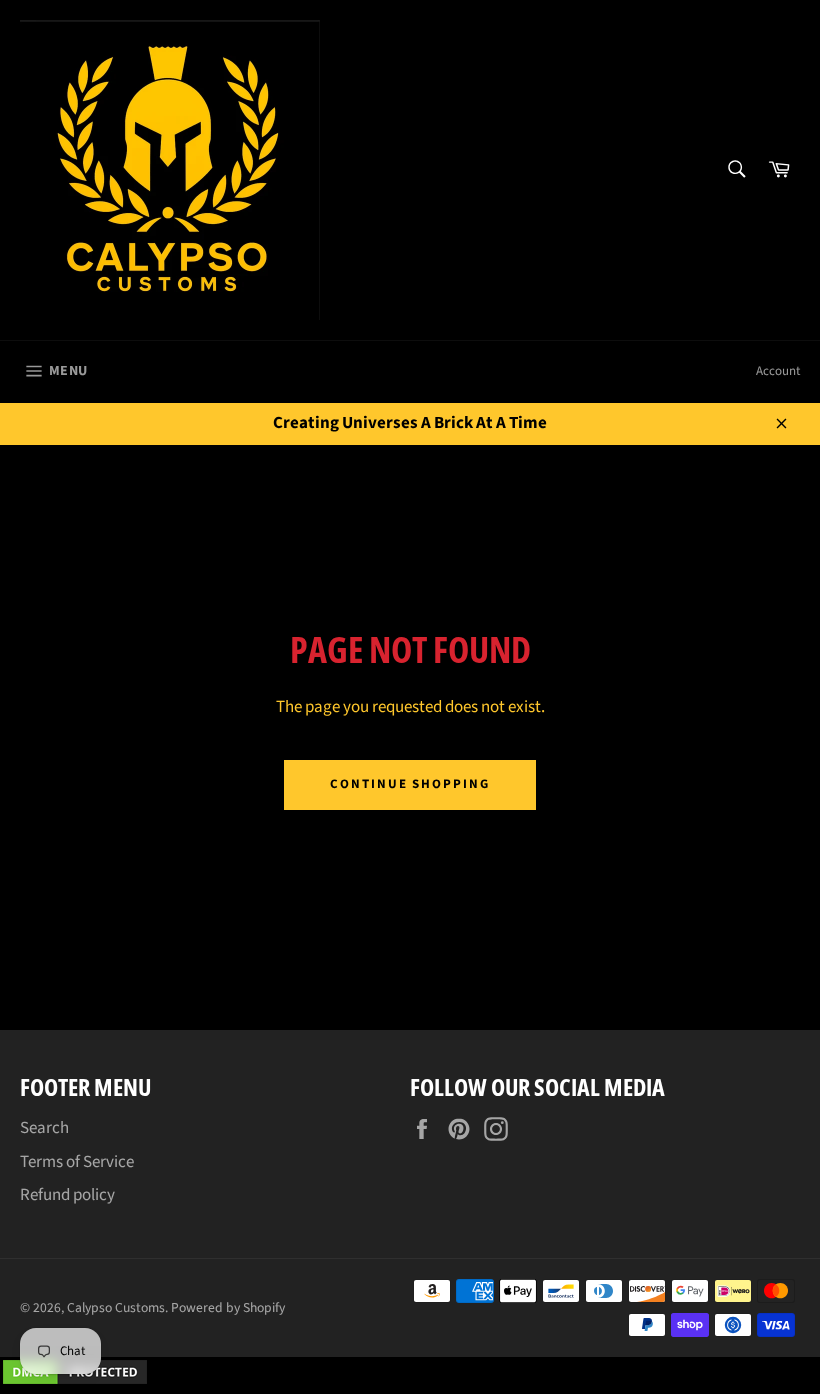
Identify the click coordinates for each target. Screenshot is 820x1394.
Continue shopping (410, 784)
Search (44, 1128)
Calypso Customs (116, 1307)
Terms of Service (77, 1162)
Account (778, 371)
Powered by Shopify (228, 1307)
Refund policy (67, 1195)
